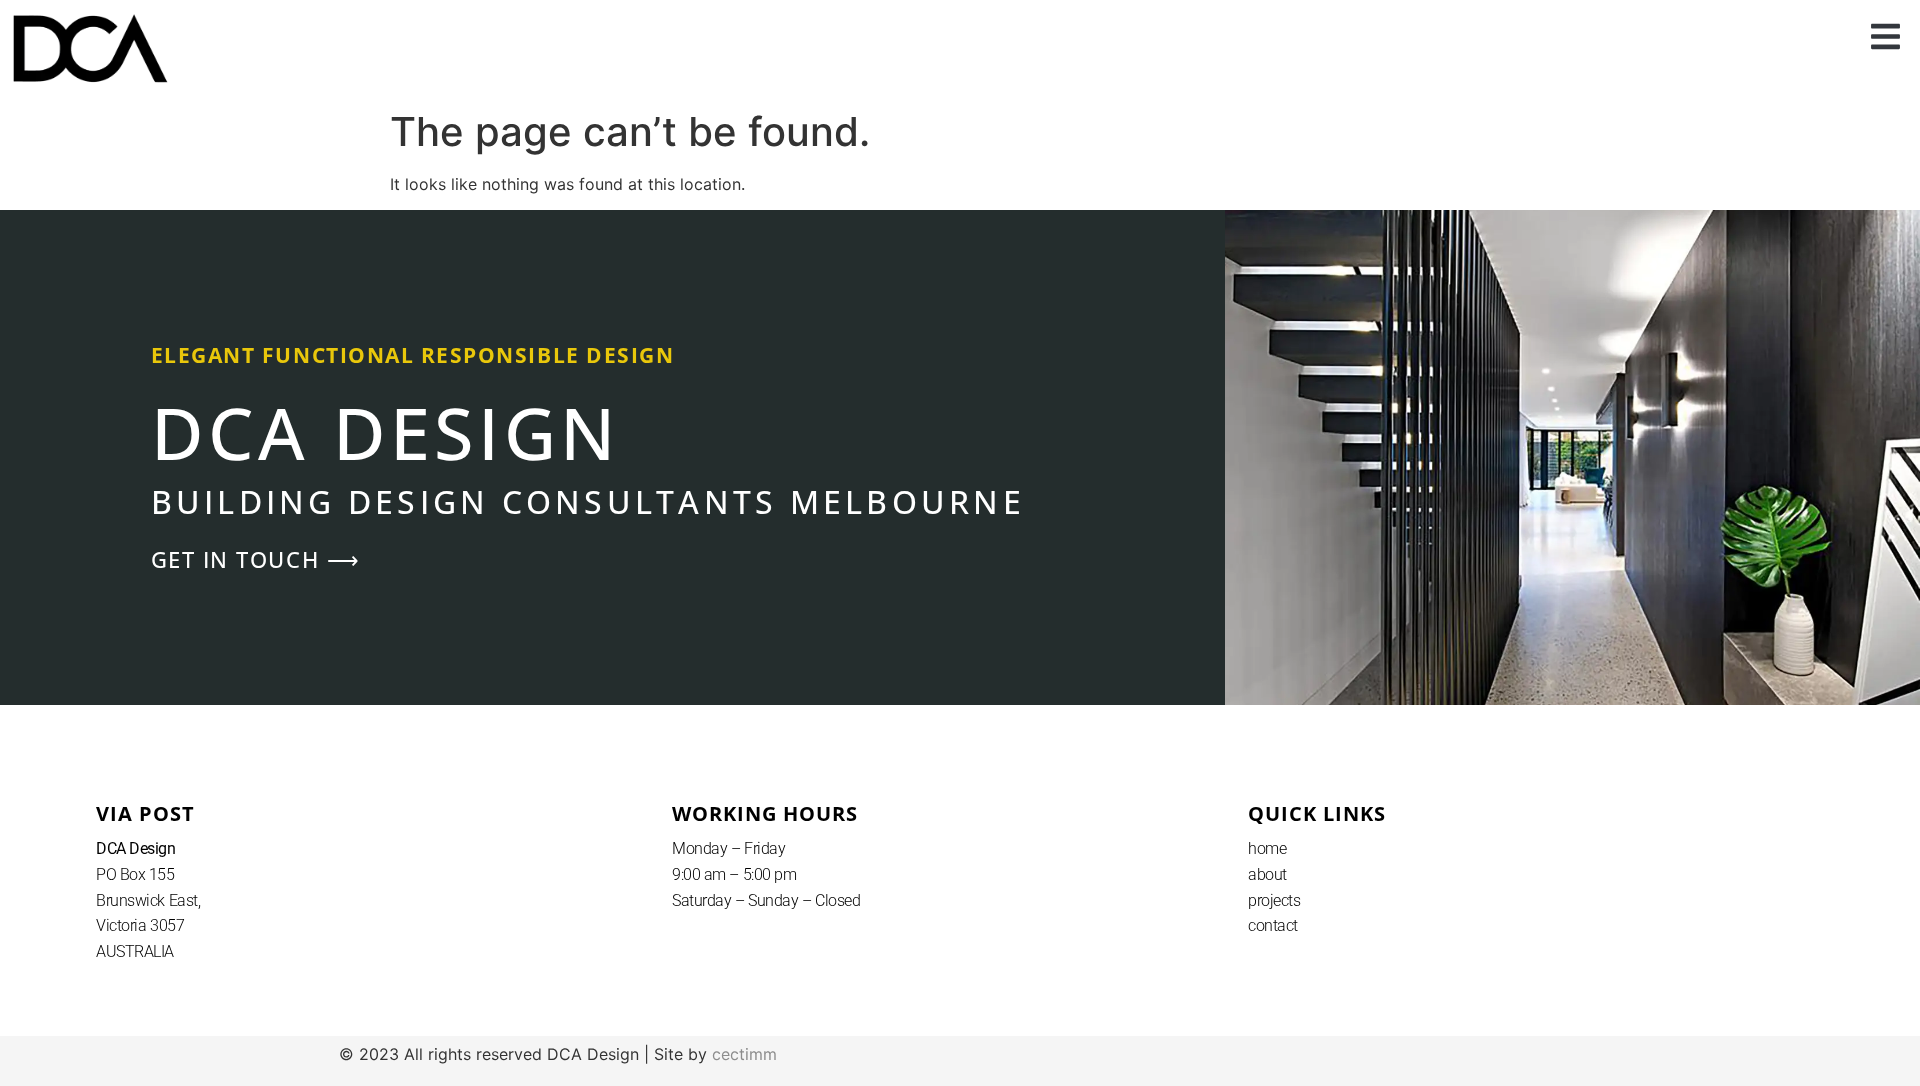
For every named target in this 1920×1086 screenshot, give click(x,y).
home (1267, 848)
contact (1273, 925)
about (1267, 874)
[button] (1886, 37)
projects (1274, 900)
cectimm (744, 1054)
